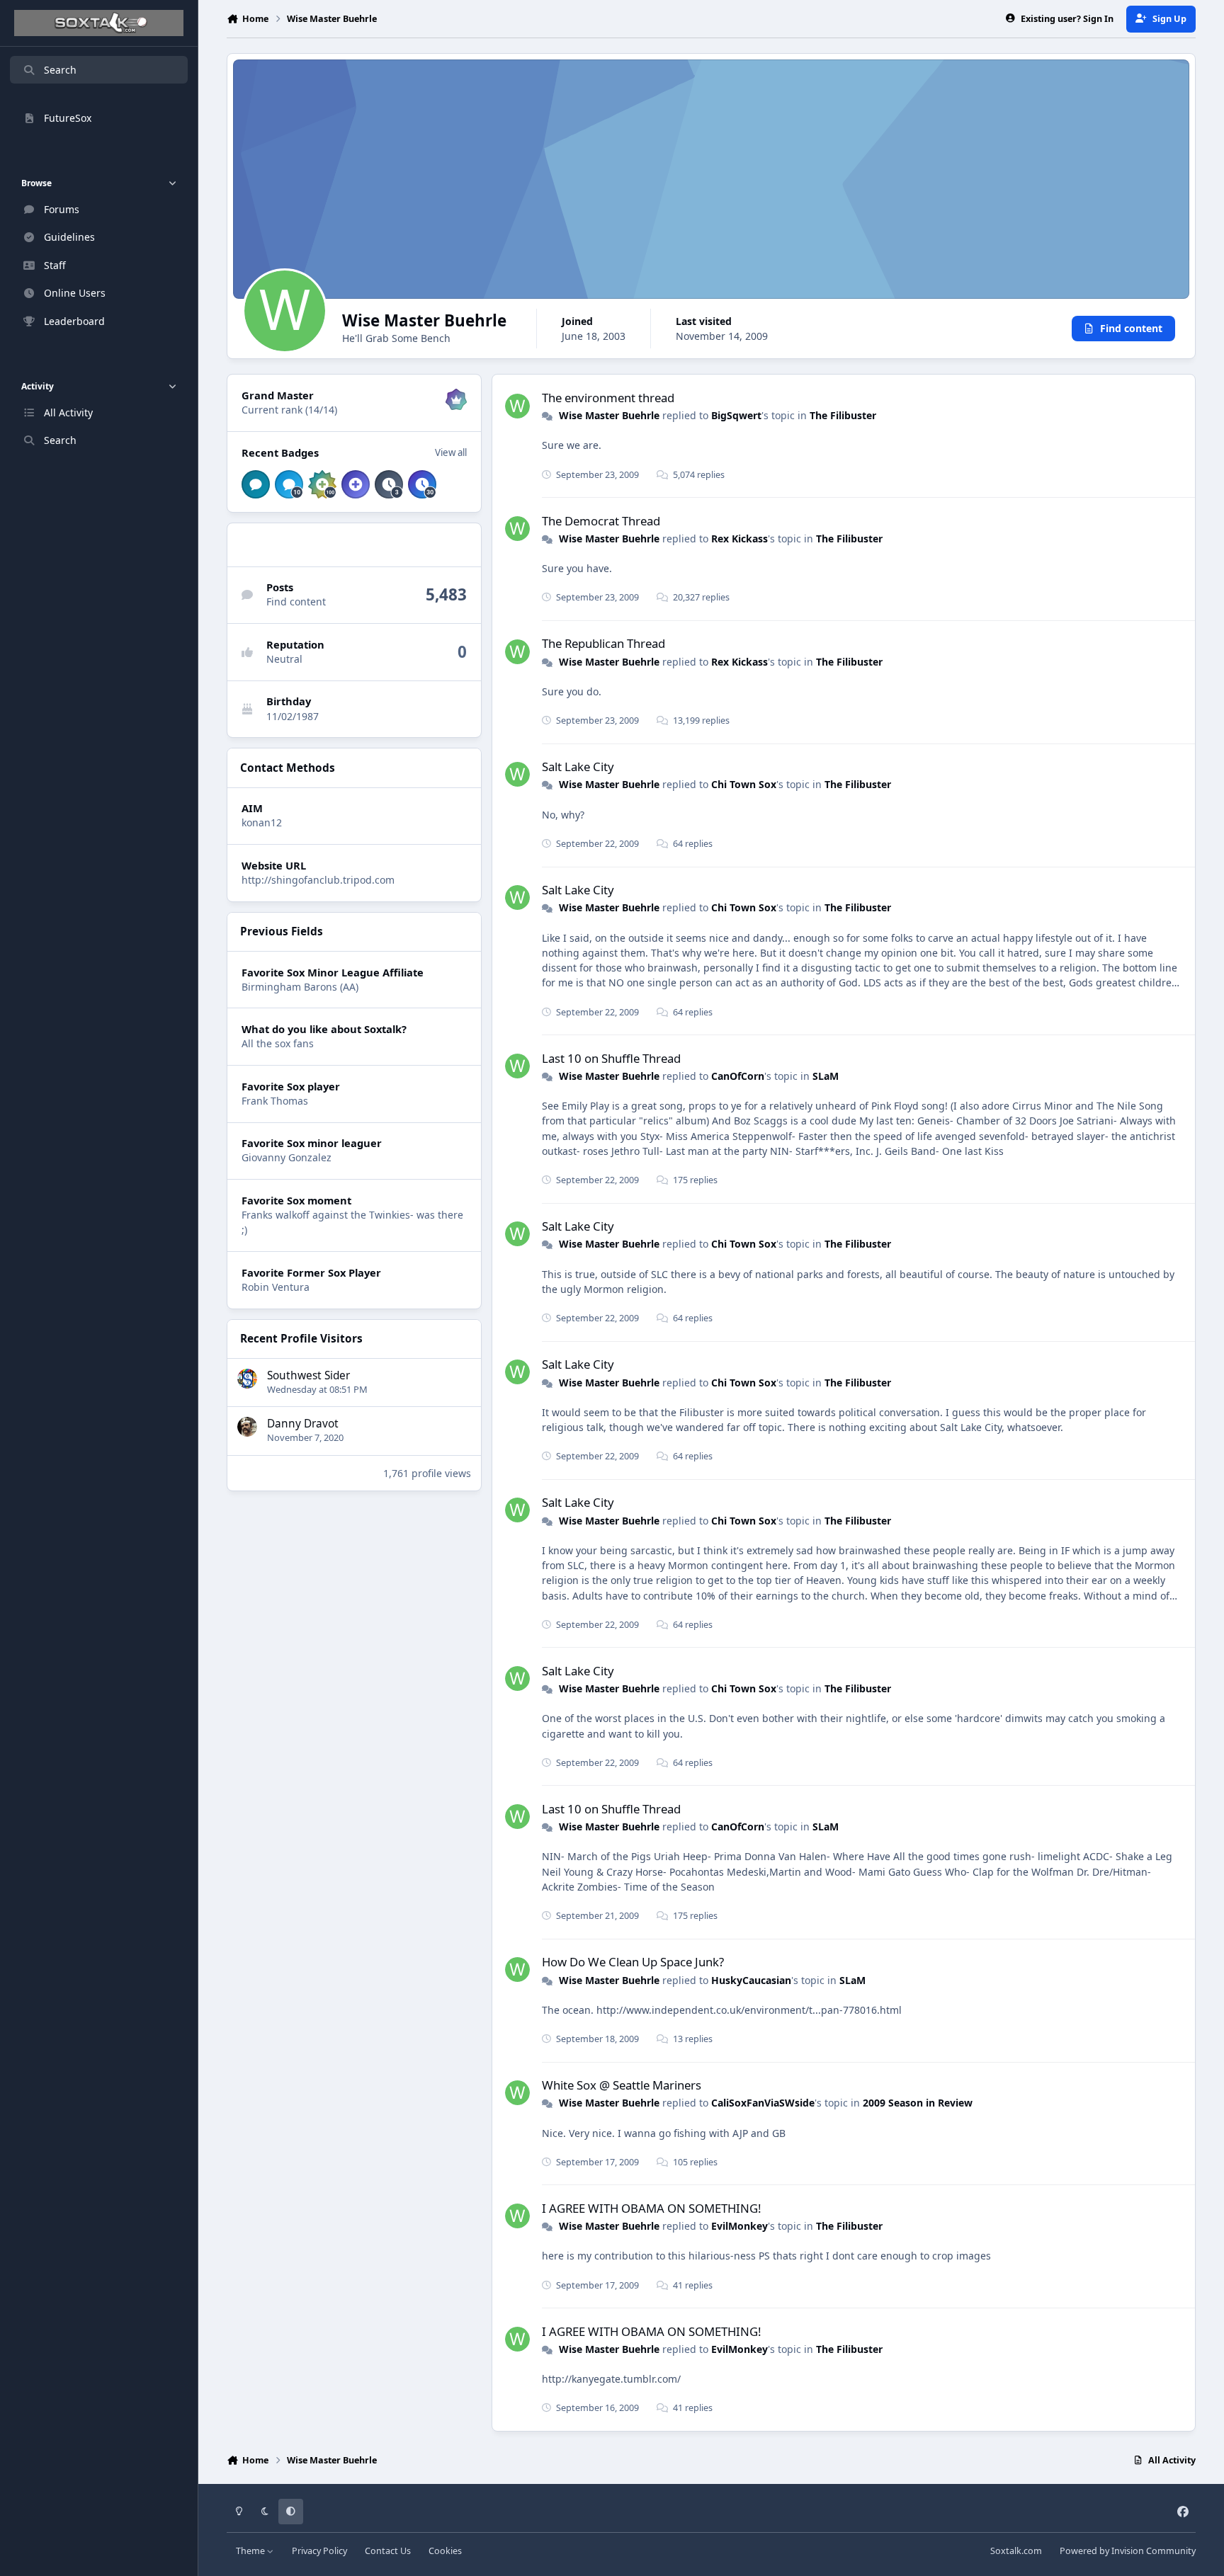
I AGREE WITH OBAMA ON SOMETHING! (652, 2208)
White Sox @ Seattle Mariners (622, 2085)
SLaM (826, 1076)
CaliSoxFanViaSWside (763, 2103)
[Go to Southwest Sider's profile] (247, 1379)
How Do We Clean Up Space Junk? (633, 1962)
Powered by (1128, 2551)
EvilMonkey (739, 2226)
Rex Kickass (739, 538)
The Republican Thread (603, 643)
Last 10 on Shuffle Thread (611, 1058)
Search (60, 70)
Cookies (445, 2551)
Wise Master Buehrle (609, 415)
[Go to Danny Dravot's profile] (247, 1427)
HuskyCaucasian (751, 1980)
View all (451, 452)
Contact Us (388, 2551)
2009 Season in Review (918, 2103)
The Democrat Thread (601, 521)
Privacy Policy (319, 2551)
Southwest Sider (308, 1375)
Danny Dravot (303, 1424)
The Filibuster (843, 415)
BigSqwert (736, 415)
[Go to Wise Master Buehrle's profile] (517, 406)
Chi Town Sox (744, 784)
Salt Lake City (578, 766)
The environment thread (608, 398)
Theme (251, 2551)
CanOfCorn (738, 1076)
